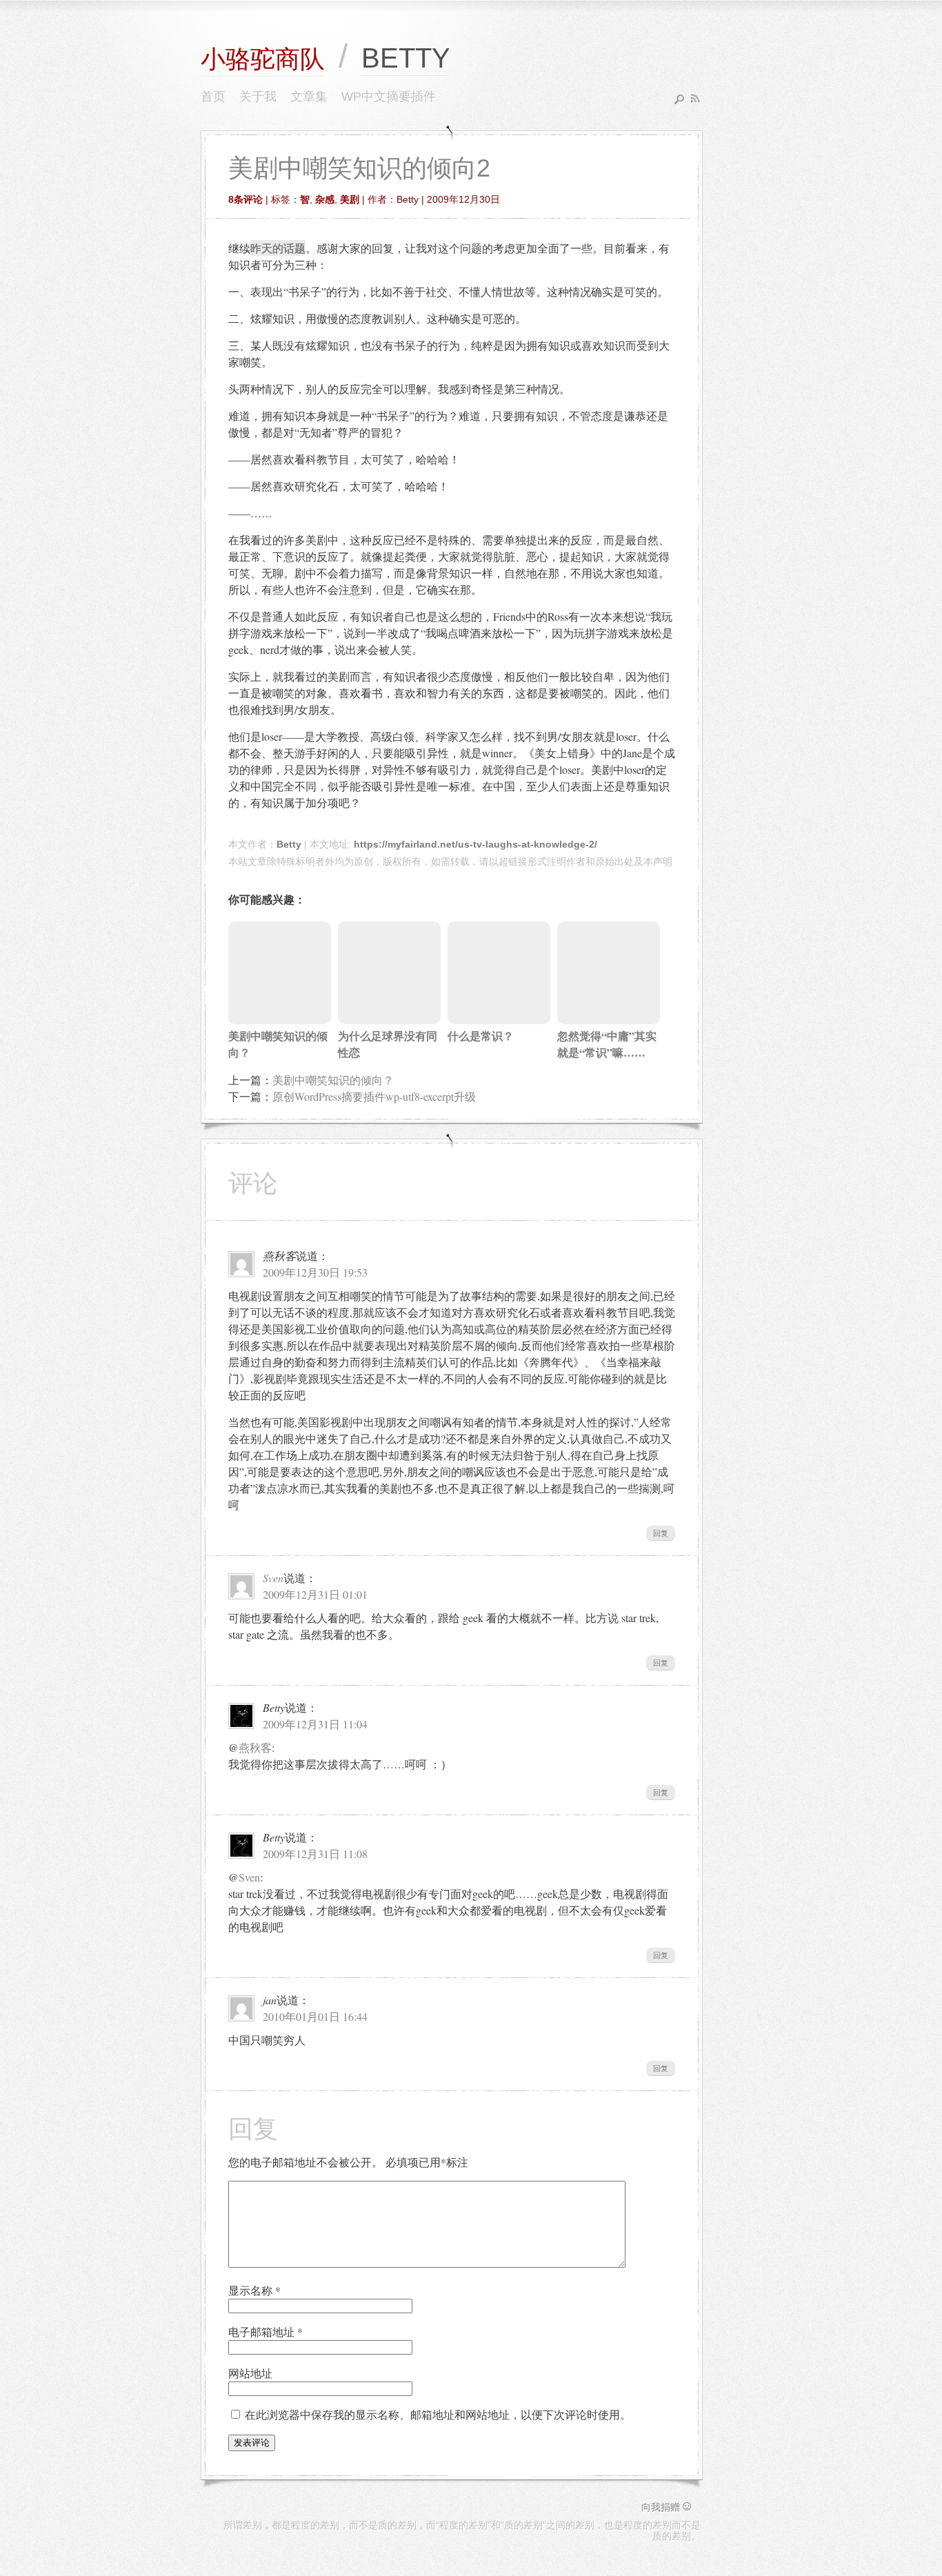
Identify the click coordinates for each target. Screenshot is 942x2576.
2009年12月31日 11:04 (315, 1724)
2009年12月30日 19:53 (315, 1272)
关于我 (258, 97)
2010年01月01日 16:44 (315, 2016)
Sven (273, 1578)
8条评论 (245, 199)
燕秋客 (255, 1747)
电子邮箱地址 (265, 2332)
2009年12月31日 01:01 (315, 1594)
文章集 (309, 97)
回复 (661, 1533)
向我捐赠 (668, 2507)
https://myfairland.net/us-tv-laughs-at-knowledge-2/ (475, 844)
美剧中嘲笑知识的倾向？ (333, 1080)
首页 (213, 97)
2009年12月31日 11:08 (315, 1854)
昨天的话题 (278, 248)
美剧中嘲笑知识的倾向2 (359, 168)
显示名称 (254, 2290)
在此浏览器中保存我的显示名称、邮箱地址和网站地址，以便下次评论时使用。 (438, 2414)
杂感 (325, 199)
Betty (289, 844)
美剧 (350, 199)
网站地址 (250, 2373)
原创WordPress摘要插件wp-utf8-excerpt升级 (374, 1096)
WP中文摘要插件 (389, 97)
